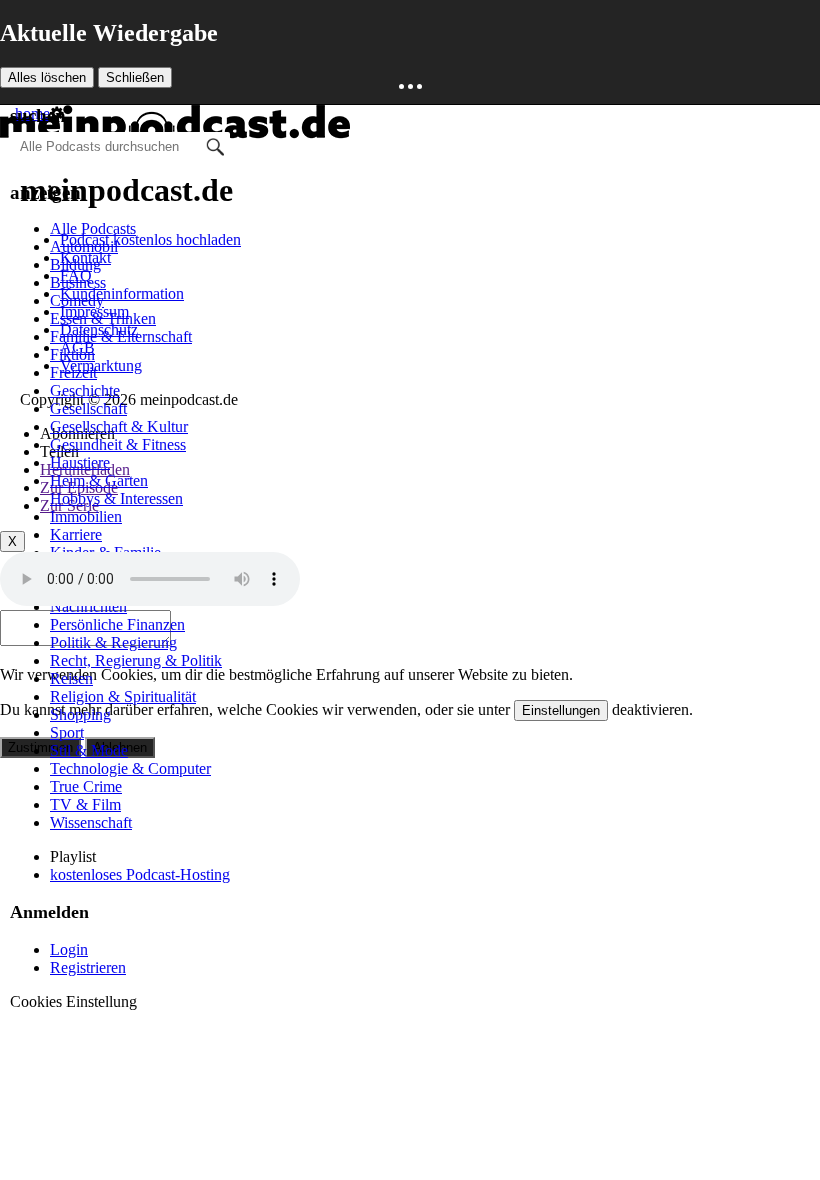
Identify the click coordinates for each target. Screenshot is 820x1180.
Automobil (84, 246)
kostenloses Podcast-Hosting (140, 874)
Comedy (77, 300)
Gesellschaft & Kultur (119, 426)
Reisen (71, 678)
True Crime (86, 786)
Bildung (75, 264)
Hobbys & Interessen (116, 498)
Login (69, 949)
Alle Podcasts (93, 228)
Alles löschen (47, 77)
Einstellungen (561, 710)
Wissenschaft (91, 822)
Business (78, 282)
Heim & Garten (99, 480)
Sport (67, 732)
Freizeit (73, 372)
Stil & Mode (89, 750)
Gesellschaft (88, 408)
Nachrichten (88, 606)
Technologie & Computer (130, 768)
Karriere (76, 534)
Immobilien (86, 516)
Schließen (135, 77)
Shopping (80, 714)
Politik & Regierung (113, 642)
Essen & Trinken (103, 318)
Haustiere (80, 462)
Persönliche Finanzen (117, 624)
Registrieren (88, 967)
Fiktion (72, 354)
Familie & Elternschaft (121, 336)
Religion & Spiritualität (123, 696)
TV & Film (85, 804)
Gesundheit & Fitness (118, 444)
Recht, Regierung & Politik (136, 660)
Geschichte (85, 390)
